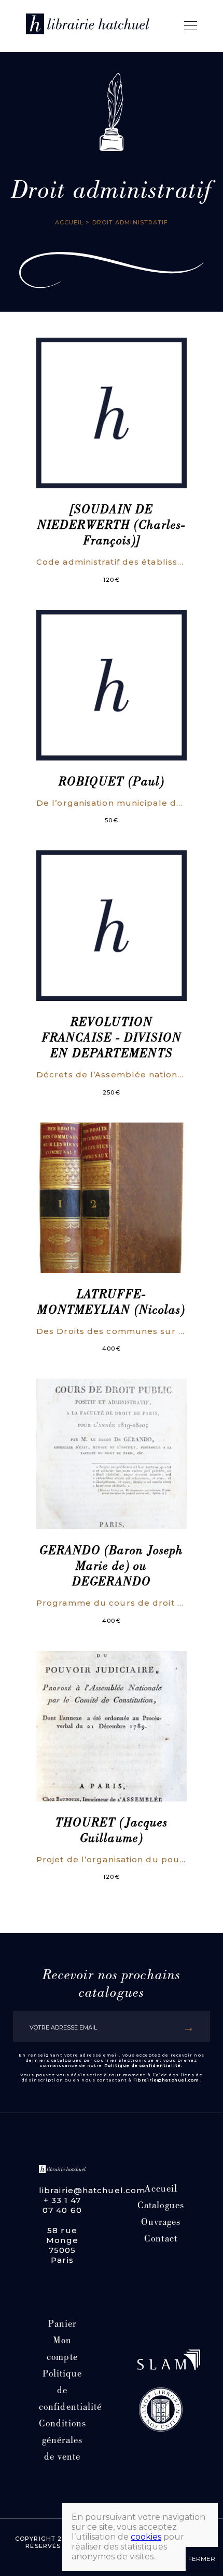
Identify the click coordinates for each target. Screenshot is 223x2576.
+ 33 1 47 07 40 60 (62, 2205)
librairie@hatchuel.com (166, 2080)
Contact (161, 2240)
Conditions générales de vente (62, 2441)
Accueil (69, 222)
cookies (146, 2537)
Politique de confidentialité (143, 2065)
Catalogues (161, 2206)
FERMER (202, 2559)
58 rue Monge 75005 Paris (62, 2245)
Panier (62, 2325)
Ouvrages (161, 2223)
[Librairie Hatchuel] (88, 26)
